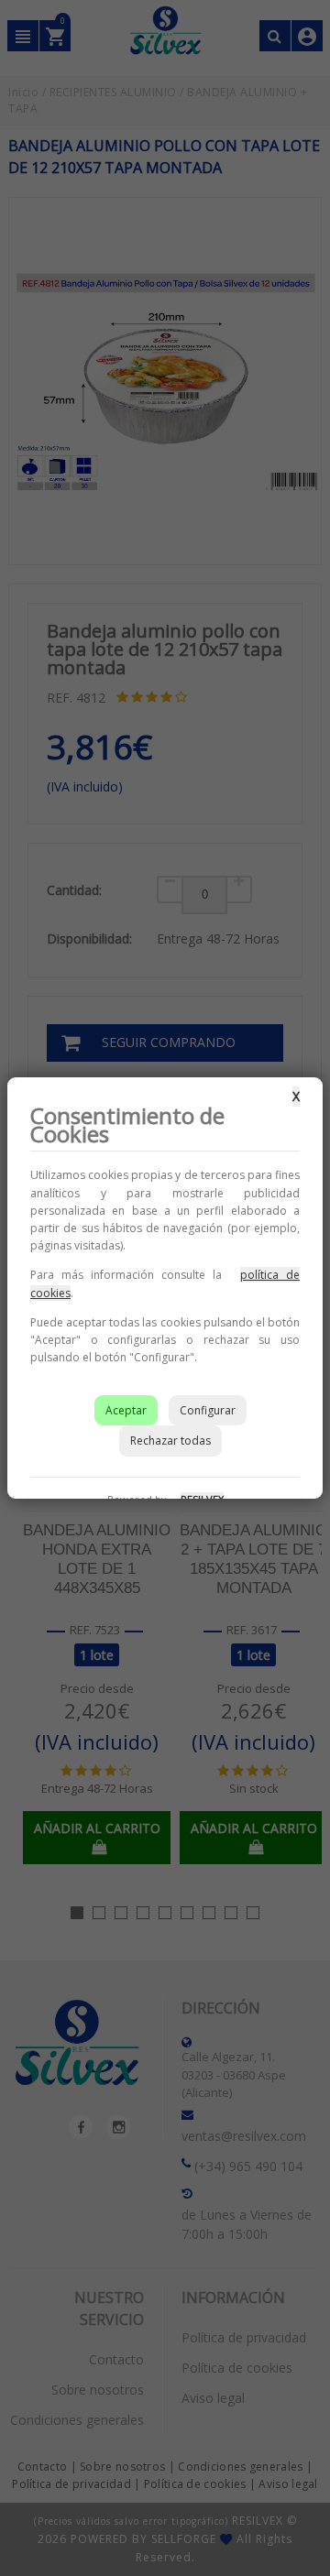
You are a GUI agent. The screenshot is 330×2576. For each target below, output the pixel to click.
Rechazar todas (170, 1441)
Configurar (208, 1410)
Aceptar (126, 1410)
